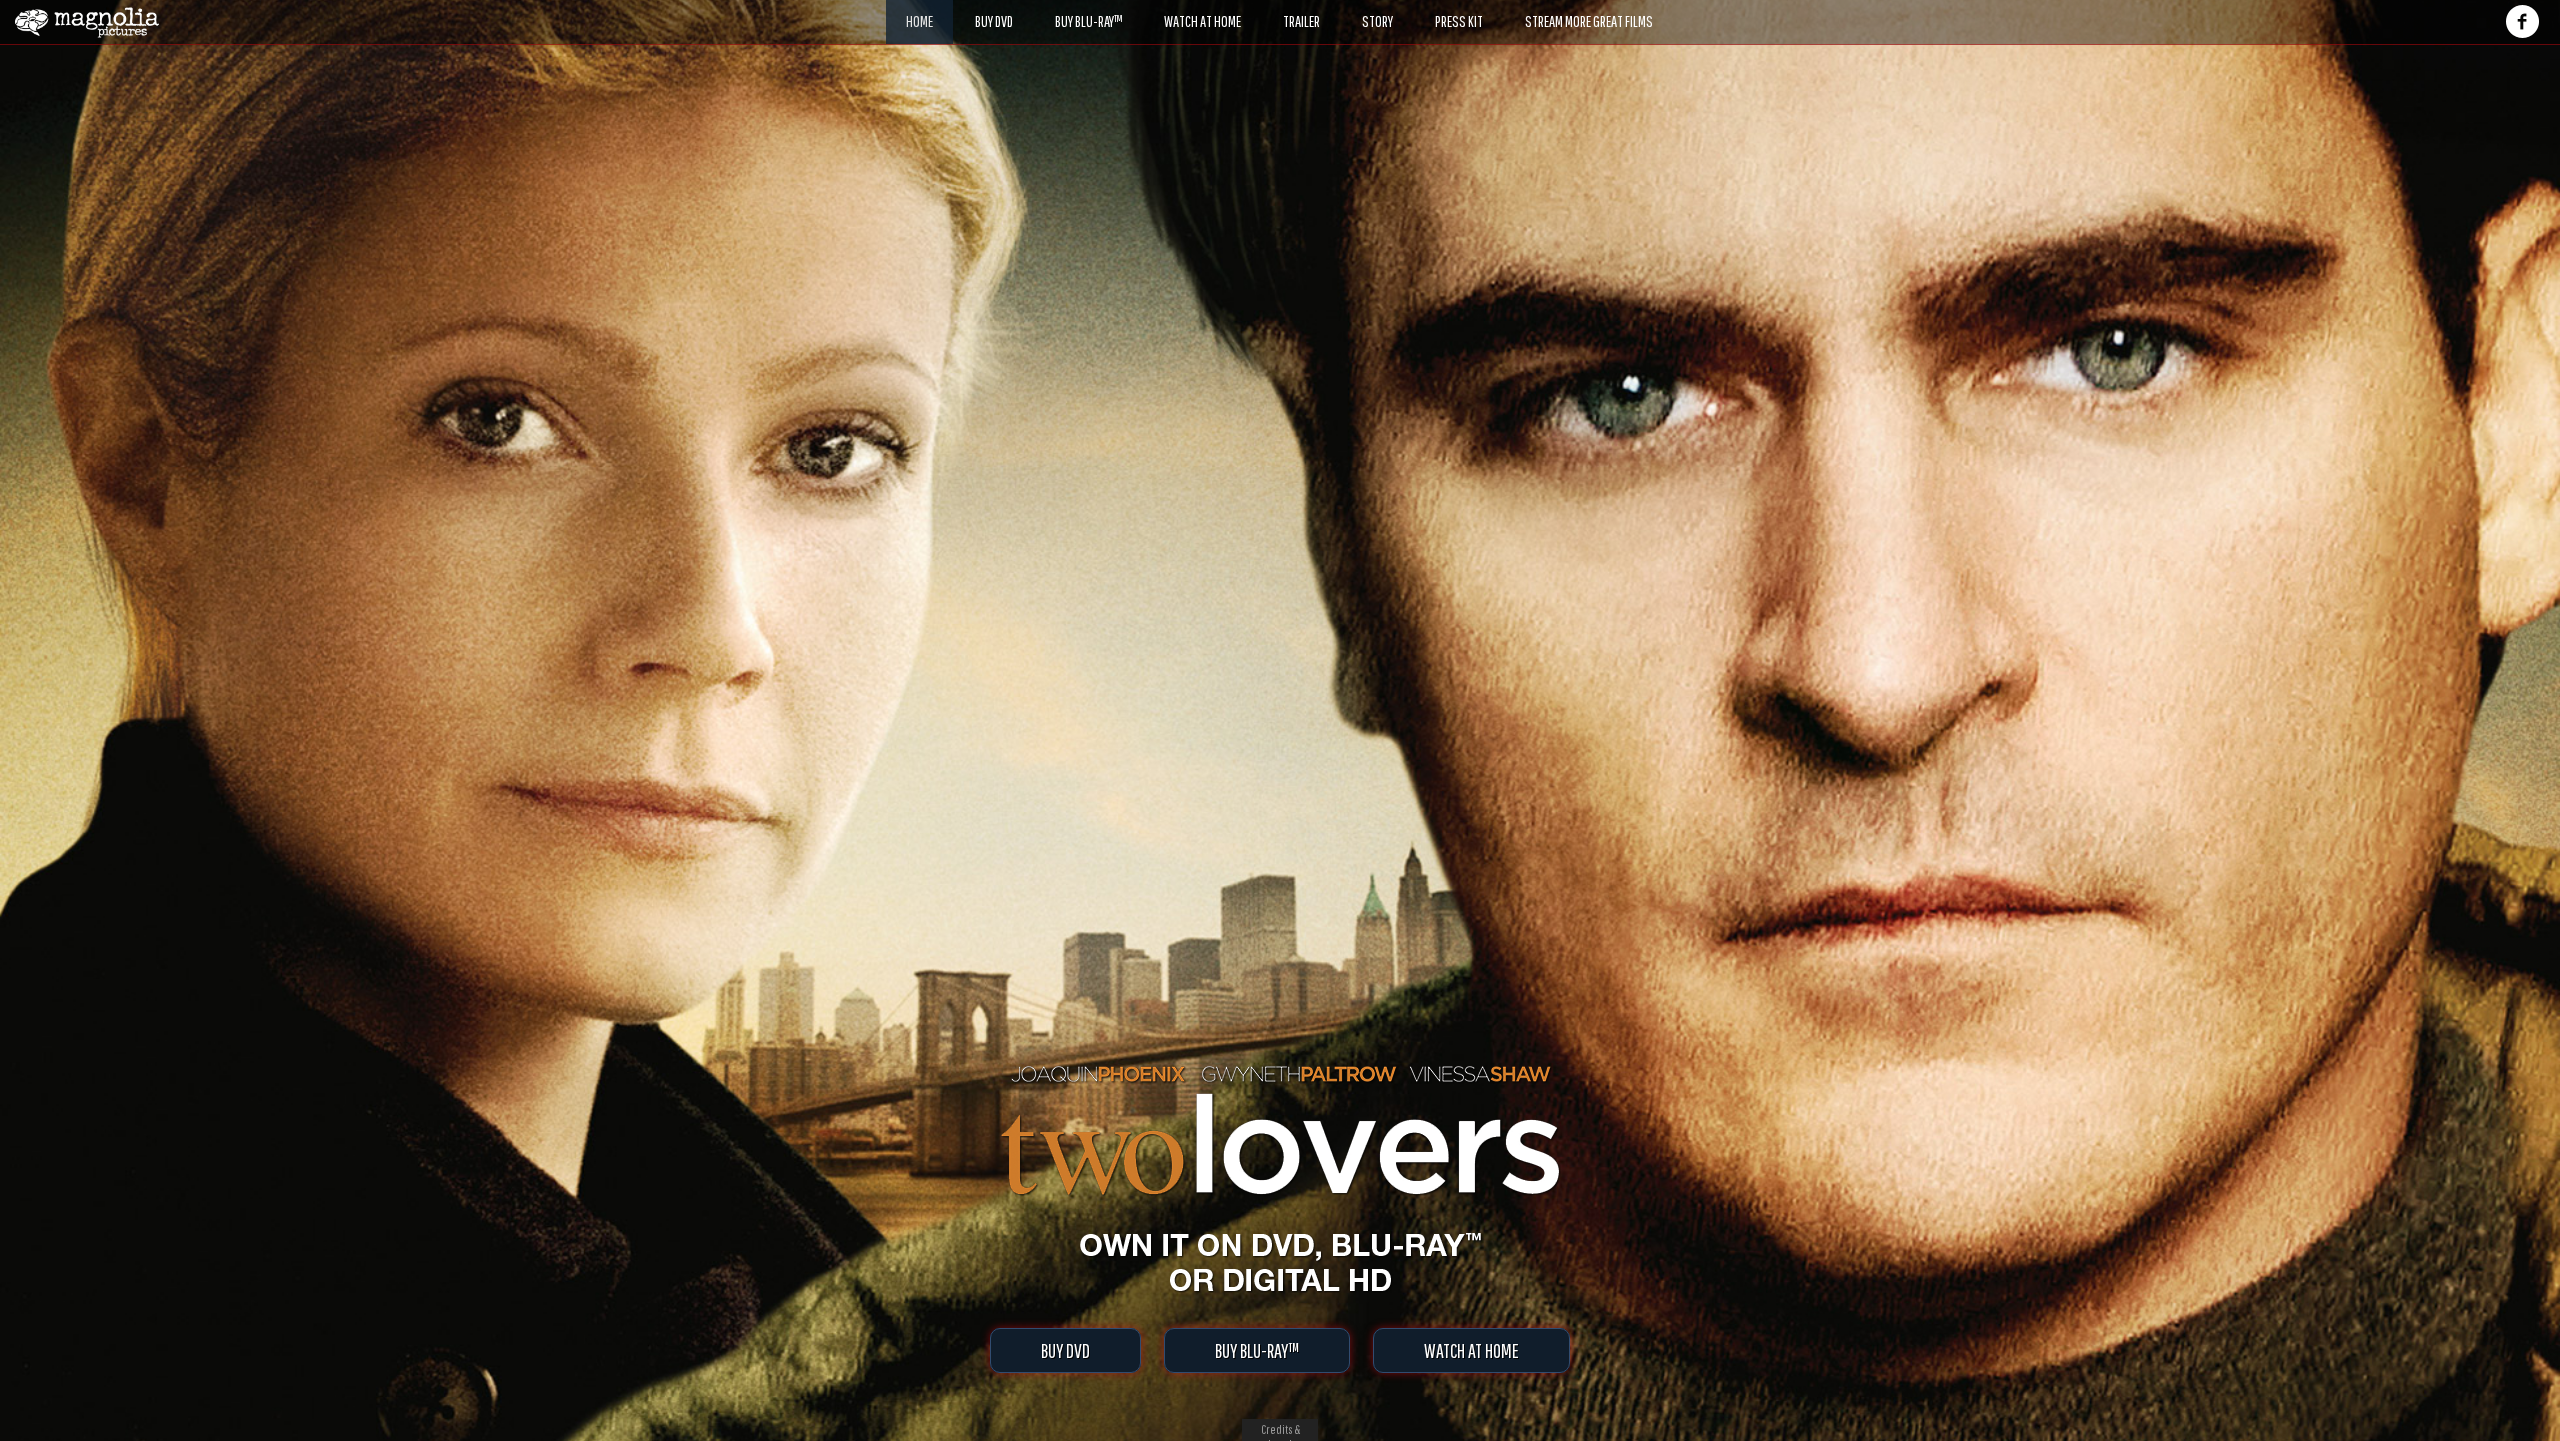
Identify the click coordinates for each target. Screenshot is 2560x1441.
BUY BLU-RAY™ (1257, 1350)
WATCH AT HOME (1471, 1350)
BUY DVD (1065, 1350)
